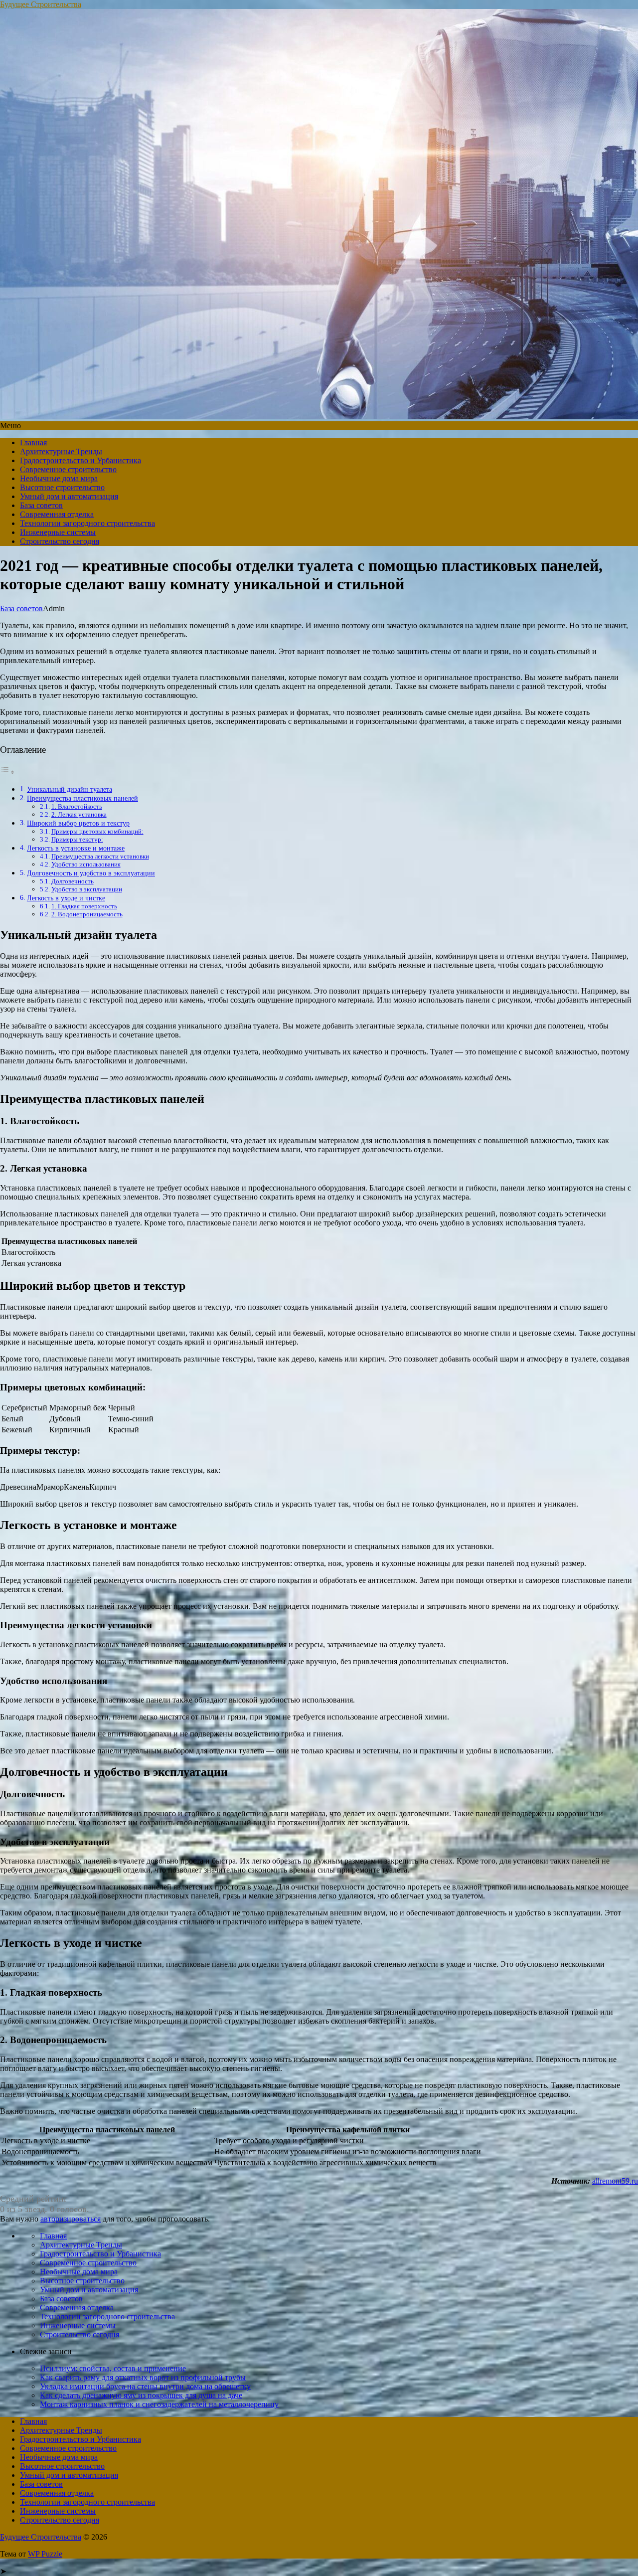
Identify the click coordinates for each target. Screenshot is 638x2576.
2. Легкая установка (79, 814)
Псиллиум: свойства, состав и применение (113, 2368)
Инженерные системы (58, 532)
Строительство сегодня (60, 541)
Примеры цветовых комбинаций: (97, 831)
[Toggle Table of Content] (7, 772)
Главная (33, 442)
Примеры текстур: (77, 839)
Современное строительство (68, 469)
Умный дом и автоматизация (69, 496)
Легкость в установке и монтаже (76, 848)
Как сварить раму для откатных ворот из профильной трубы (143, 2377)
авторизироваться (71, 2219)
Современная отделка (57, 514)
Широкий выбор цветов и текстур (78, 823)
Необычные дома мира (59, 478)
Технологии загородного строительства (87, 523)
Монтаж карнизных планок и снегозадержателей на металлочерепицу (159, 2404)
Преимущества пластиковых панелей (82, 798)
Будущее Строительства (41, 4)
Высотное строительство (62, 487)
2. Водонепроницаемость (87, 914)
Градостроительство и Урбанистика (80, 460)
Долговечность (73, 881)
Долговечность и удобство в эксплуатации (91, 873)
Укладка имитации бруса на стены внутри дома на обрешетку (145, 2386)
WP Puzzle (45, 2554)
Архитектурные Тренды (61, 451)
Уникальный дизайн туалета (70, 789)
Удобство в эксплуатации (87, 889)
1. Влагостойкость (77, 806)
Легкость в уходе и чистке (66, 898)
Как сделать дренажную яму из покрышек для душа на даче (141, 2395)
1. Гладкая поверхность (84, 906)
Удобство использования (86, 864)
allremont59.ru (615, 2181)
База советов (41, 505)
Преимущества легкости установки (100, 856)
